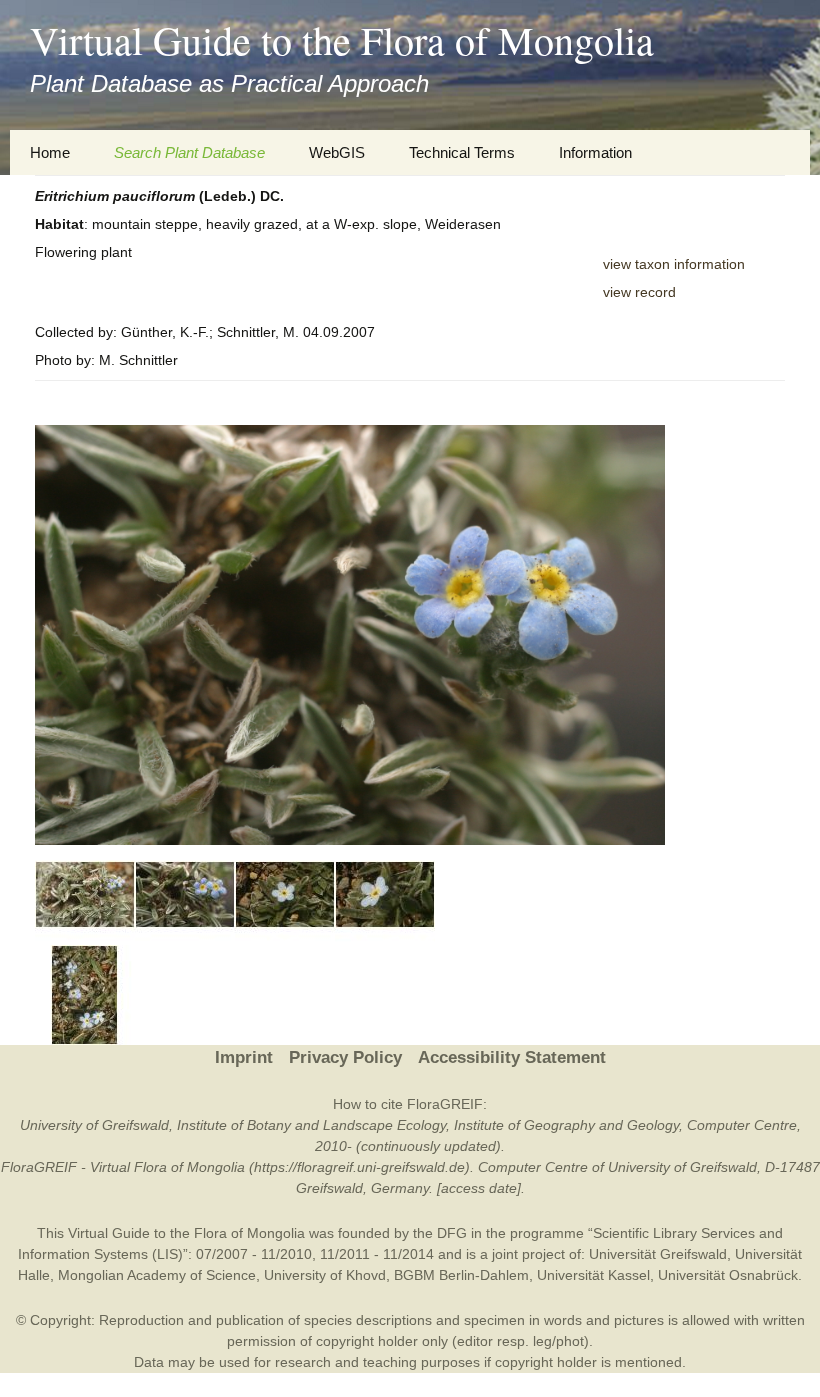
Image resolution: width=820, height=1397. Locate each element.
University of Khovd (325, 1275)
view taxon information (674, 264)
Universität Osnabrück (728, 1275)
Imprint (244, 1057)
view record (639, 292)
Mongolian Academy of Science (157, 1275)
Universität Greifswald (658, 1254)
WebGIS (337, 152)
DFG (452, 1233)
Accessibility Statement (512, 1057)
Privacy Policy (345, 1057)
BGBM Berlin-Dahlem (461, 1275)
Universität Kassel (593, 1275)
